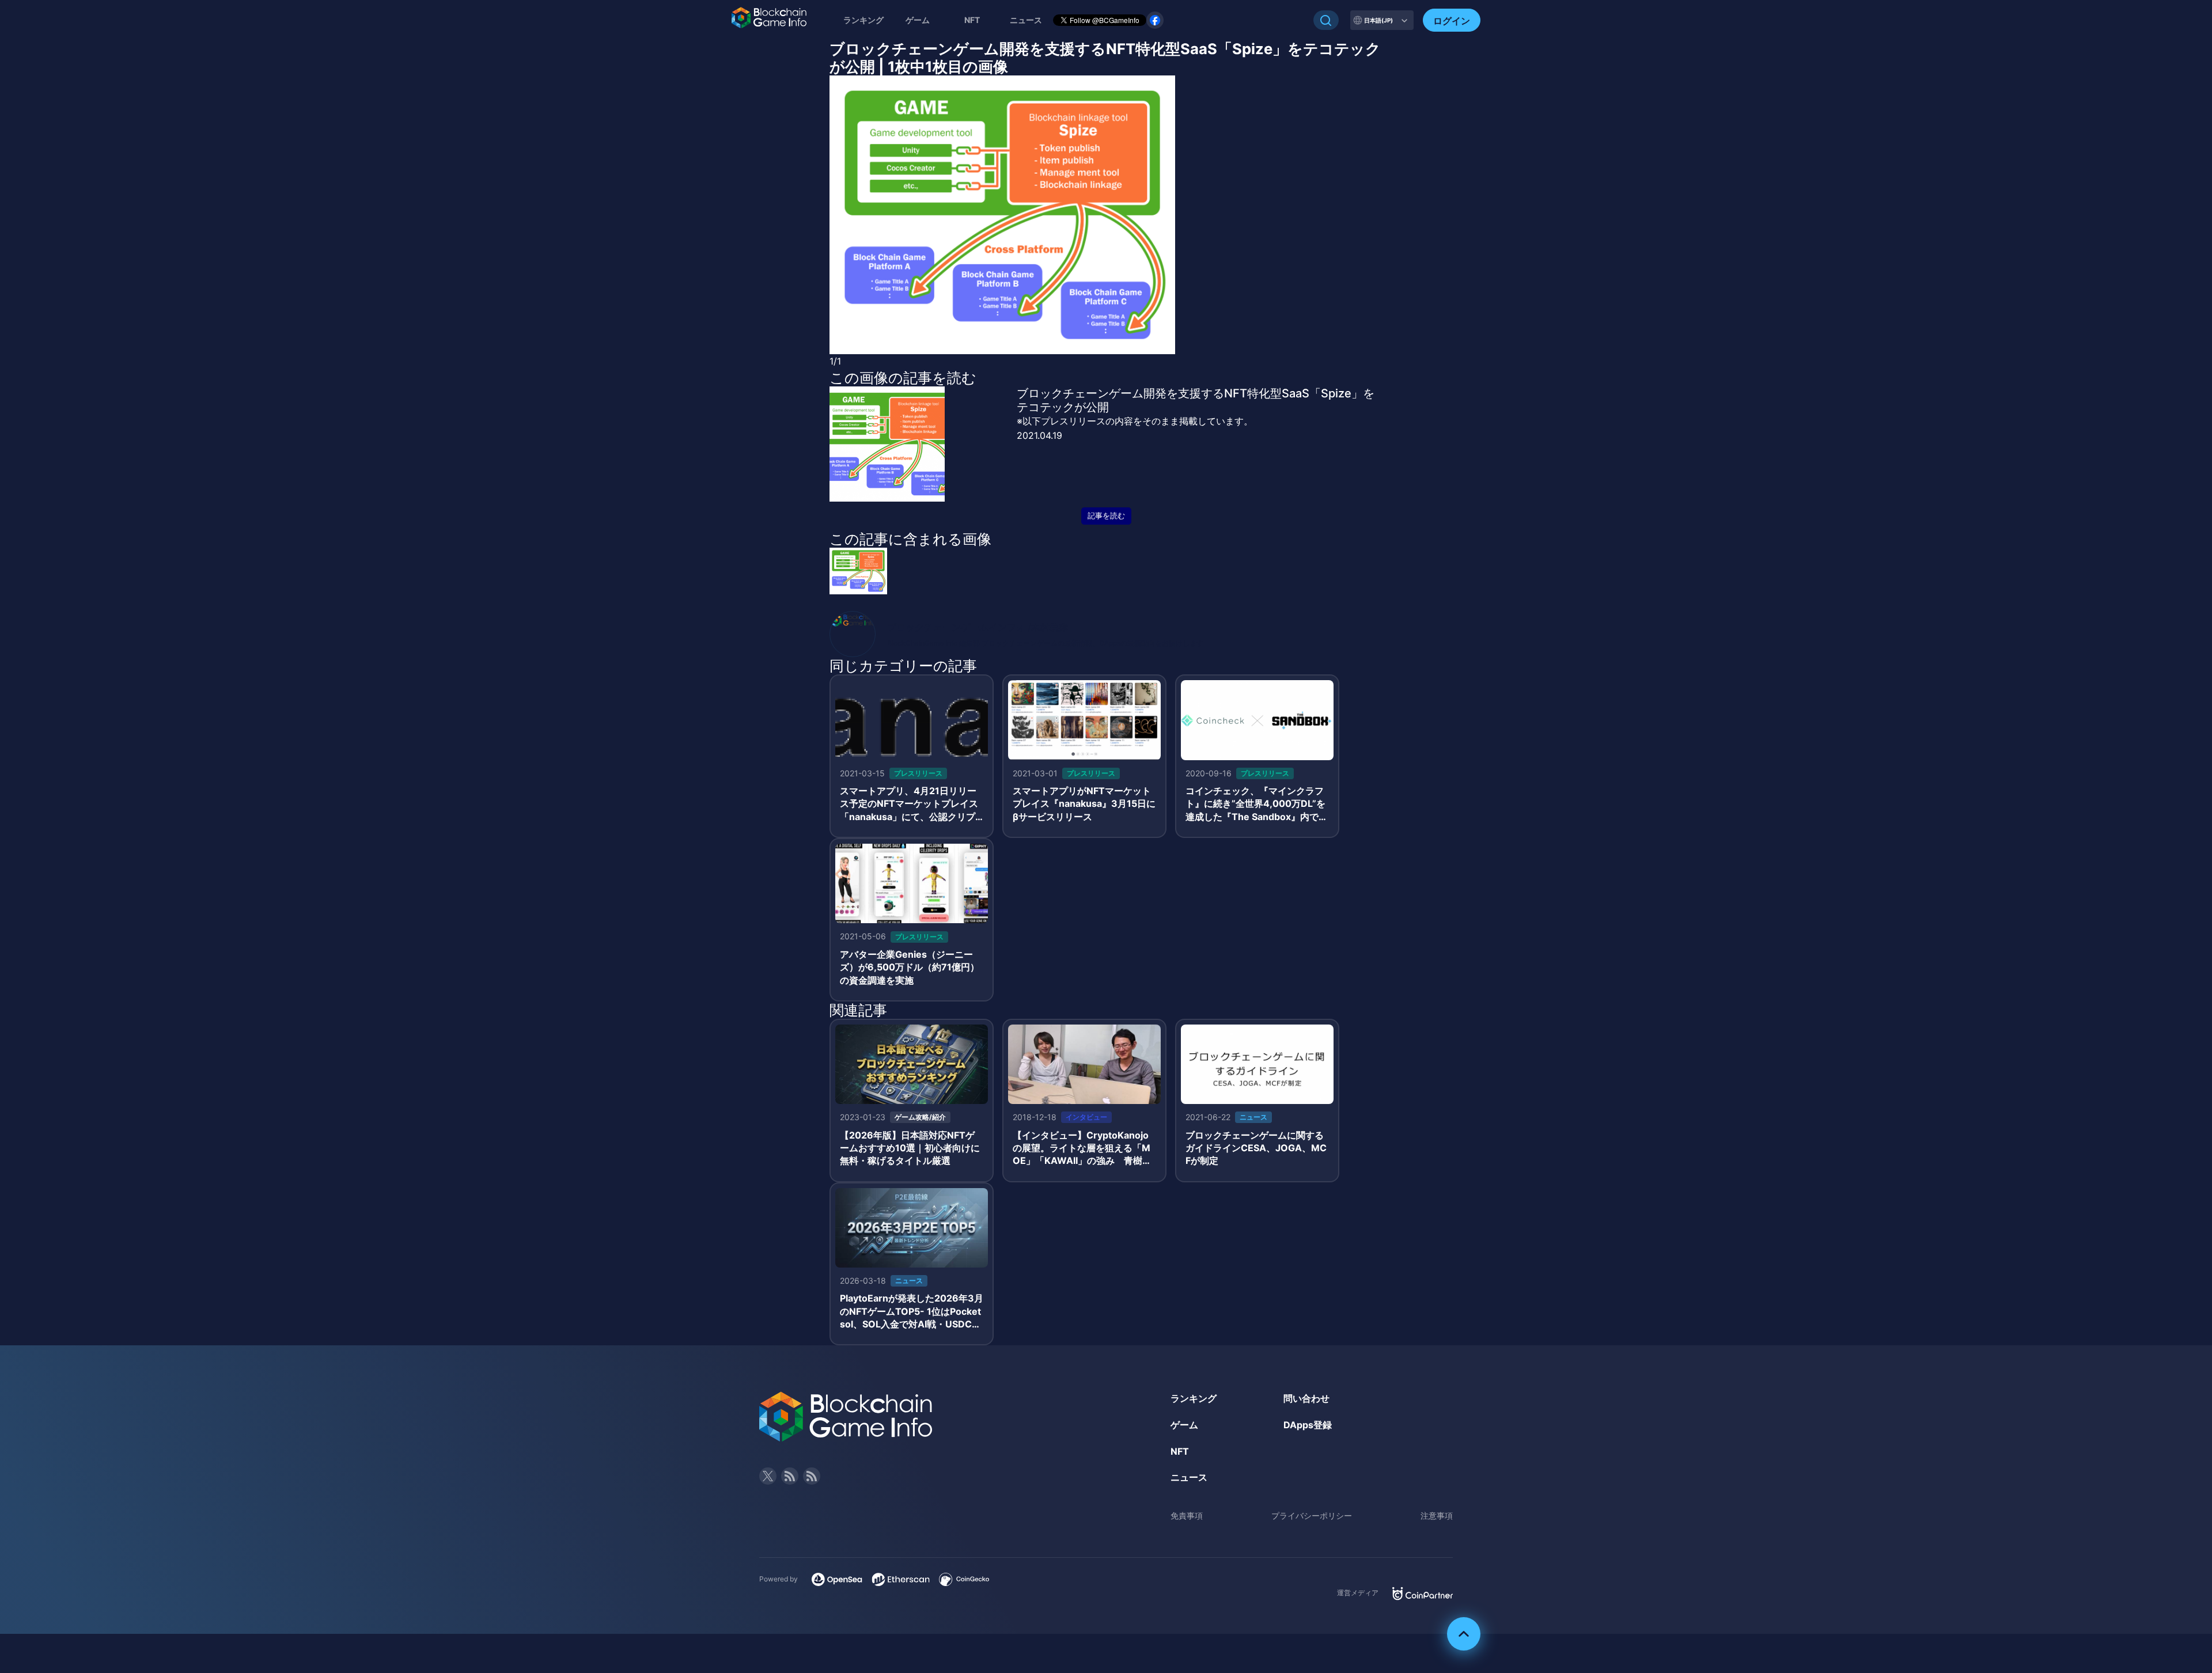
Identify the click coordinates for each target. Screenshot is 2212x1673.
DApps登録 (1308, 1425)
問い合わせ (1306, 1398)
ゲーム (918, 20)
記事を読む (1106, 516)
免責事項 (1187, 1515)
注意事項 (1437, 1515)
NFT (972, 20)
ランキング (863, 20)
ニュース (1189, 1477)
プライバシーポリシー (1312, 1515)
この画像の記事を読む (903, 378)
